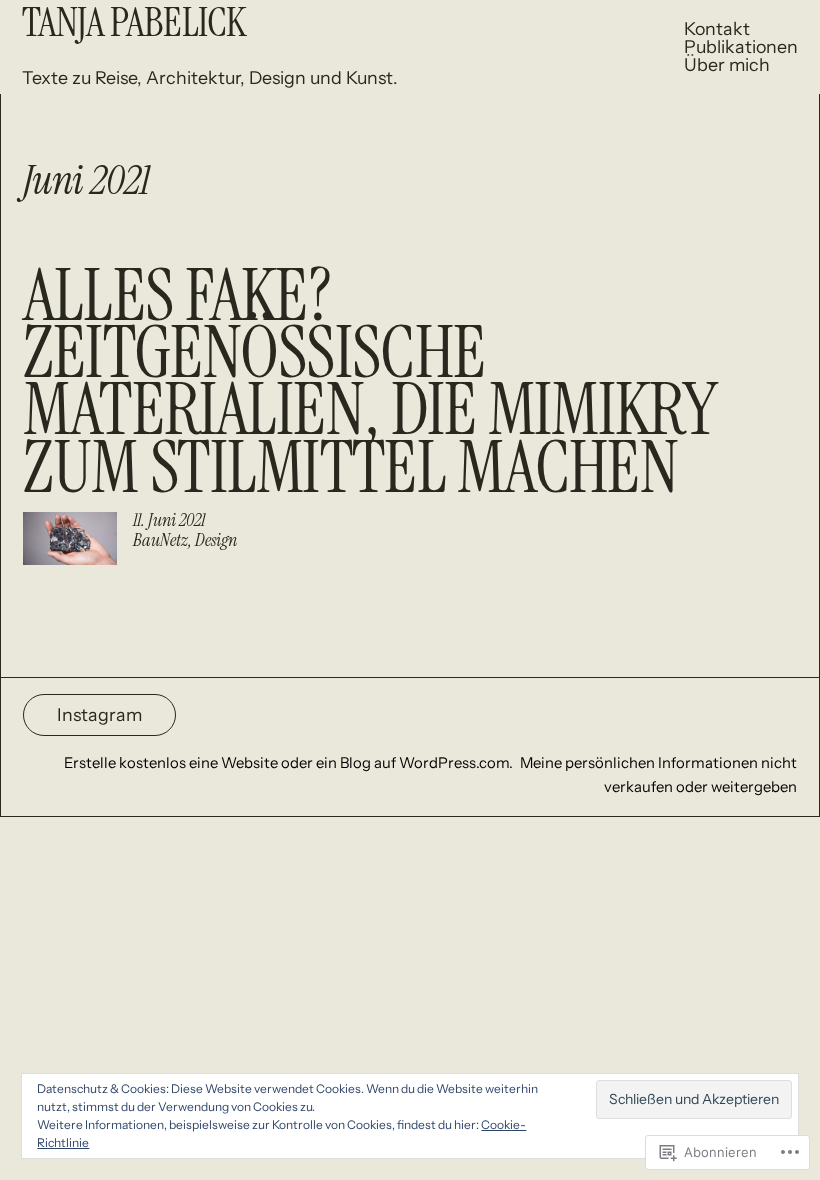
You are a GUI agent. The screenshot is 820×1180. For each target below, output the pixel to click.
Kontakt (717, 29)
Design (216, 540)
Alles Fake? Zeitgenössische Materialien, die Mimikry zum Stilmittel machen (370, 381)
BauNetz (160, 540)
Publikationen (741, 47)
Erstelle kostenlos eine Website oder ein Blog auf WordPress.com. (288, 763)
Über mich (727, 65)
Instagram (99, 714)
